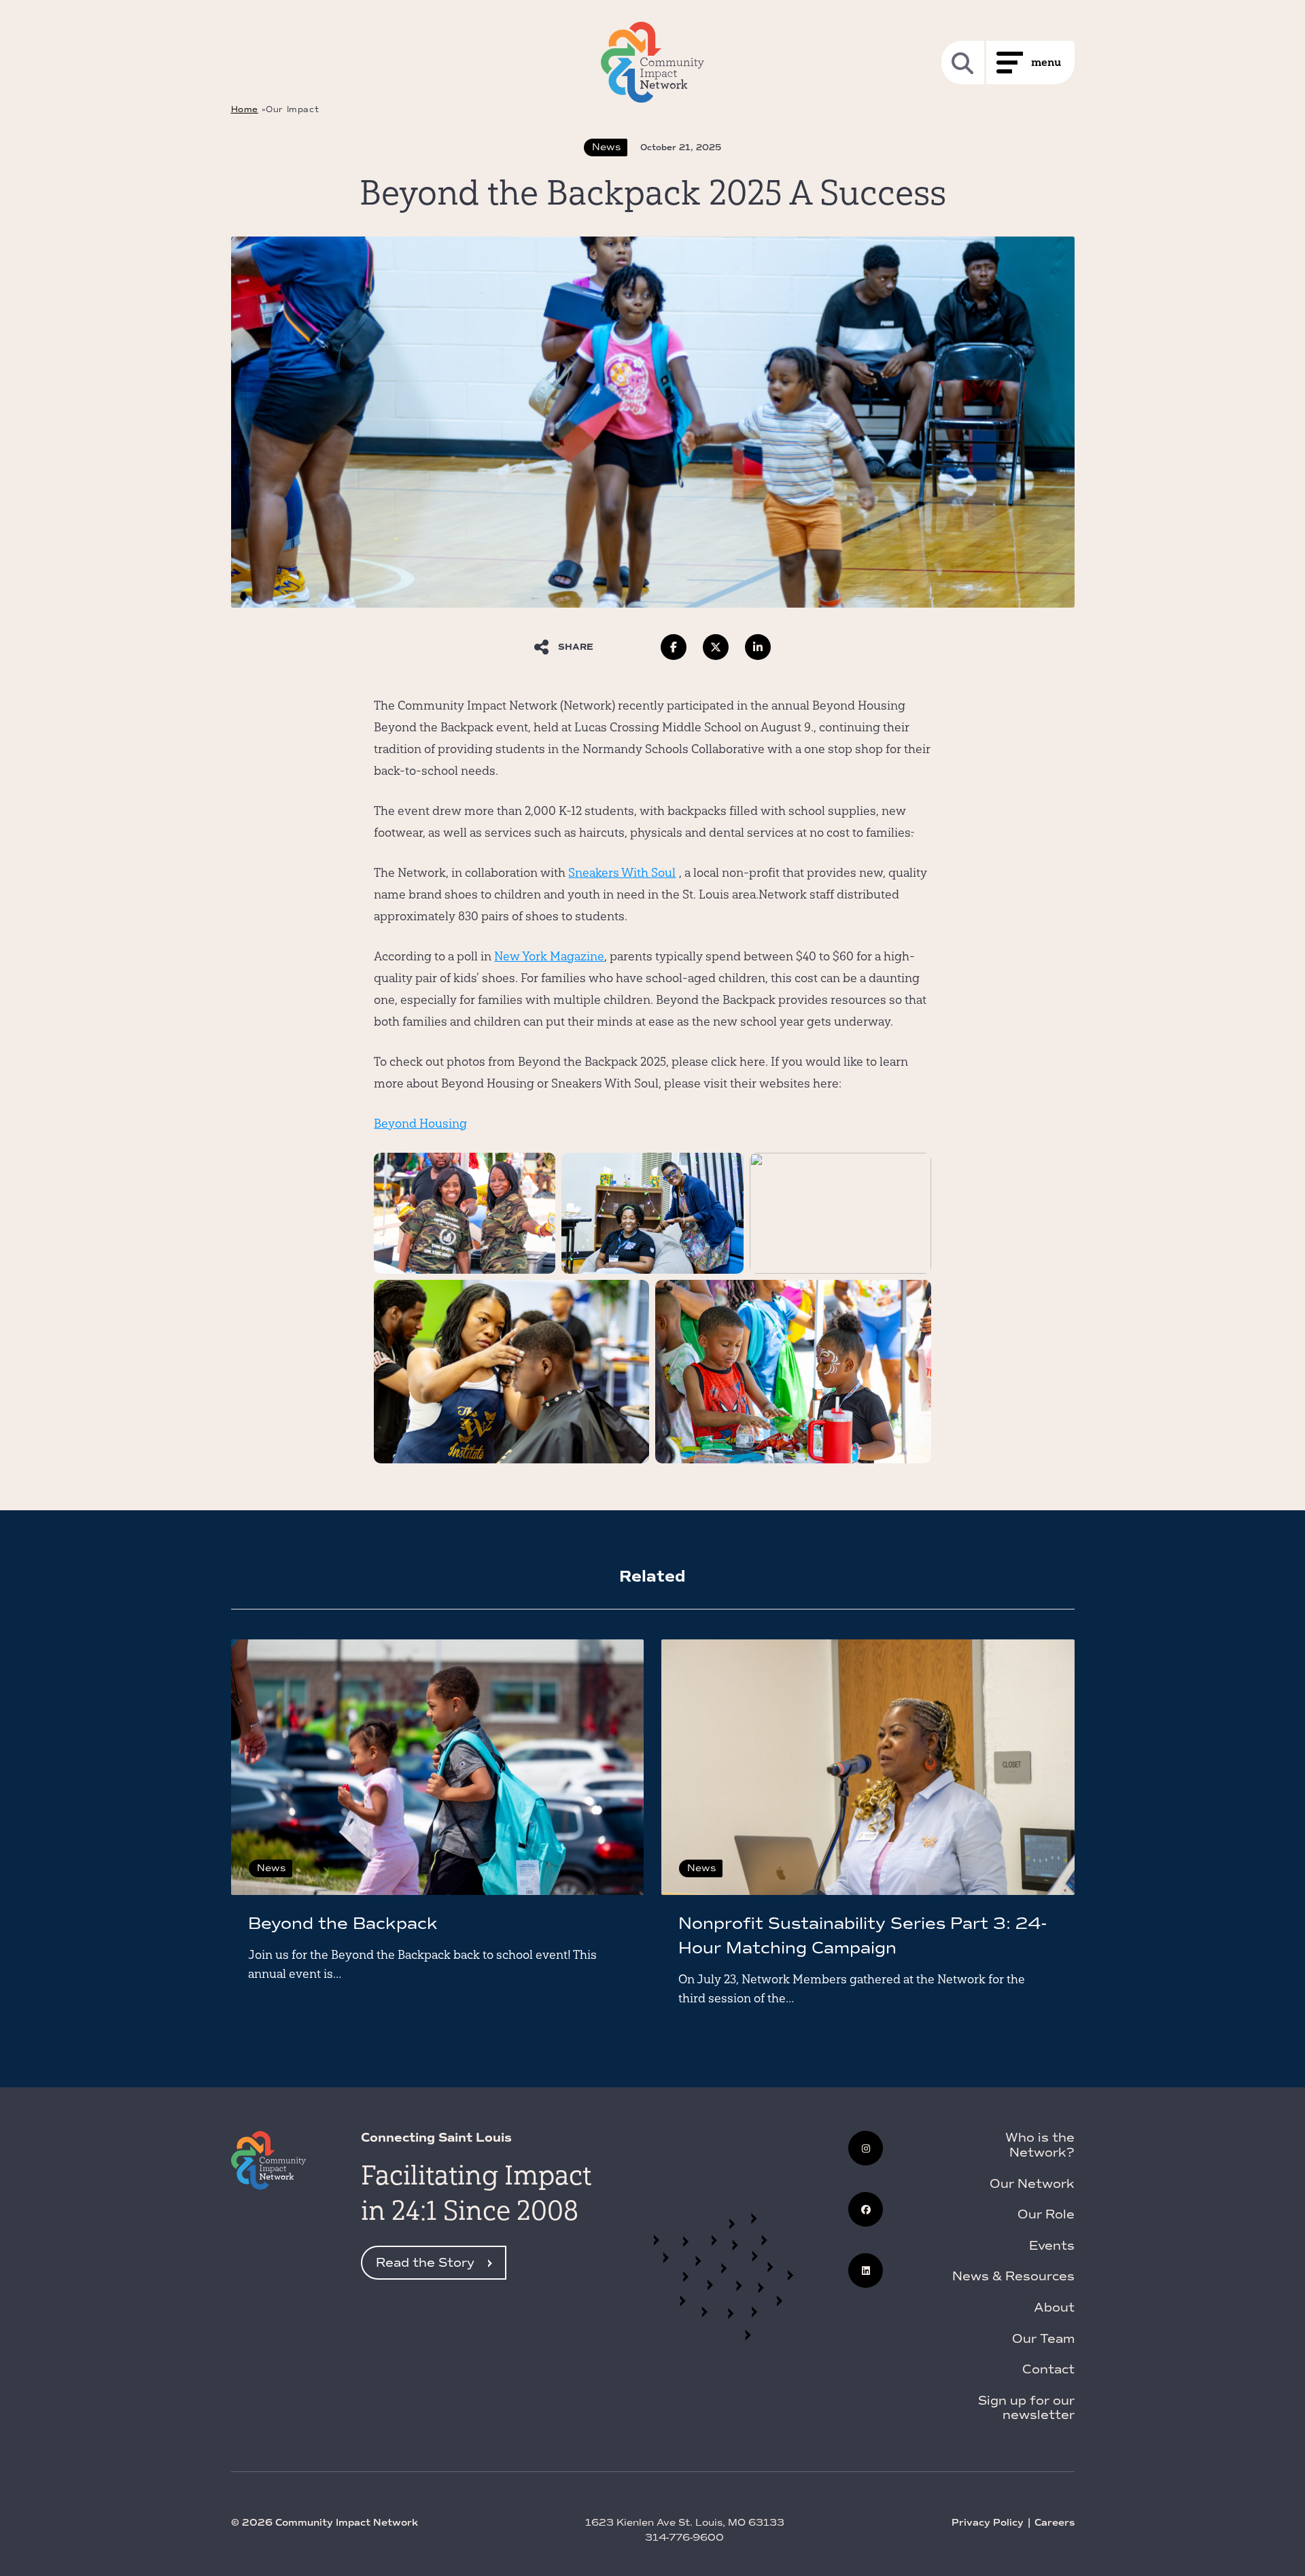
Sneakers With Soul (622, 872)
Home (245, 109)
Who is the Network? (1040, 2145)
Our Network (1032, 2184)
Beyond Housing (420, 1123)
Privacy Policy (988, 2523)
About (1054, 2308)
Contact (1048, 2369)
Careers (1055, 2523)
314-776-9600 (684, 2538)
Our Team (1043, 2339)
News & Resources (1013, 2276)
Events (1052, 2246)
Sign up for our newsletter (1026, 2408)
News (606, 147)
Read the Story (425, 2263)
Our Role (1046, 2214)
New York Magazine (549, 956)
